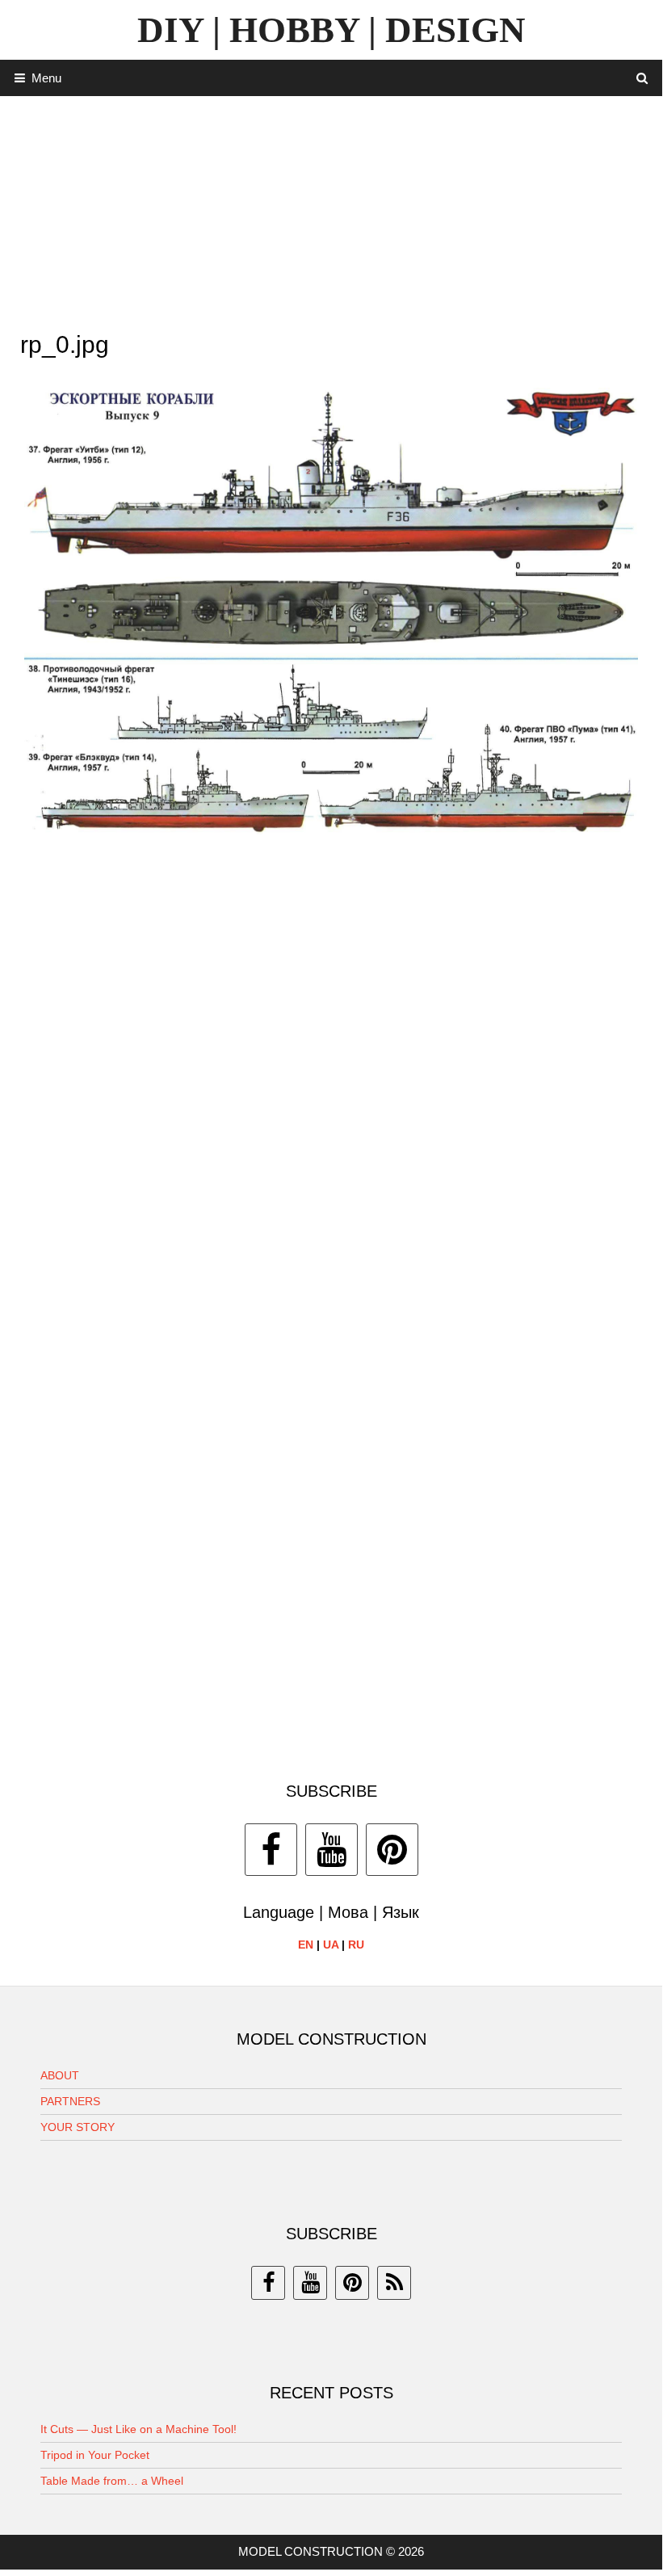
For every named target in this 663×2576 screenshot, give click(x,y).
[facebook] (268, 2283)
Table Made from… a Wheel (112, 2481)
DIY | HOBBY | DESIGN (331, 30)
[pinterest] (352, 2283)
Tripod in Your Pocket (95, 2455)
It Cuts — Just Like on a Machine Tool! (138, 2429)
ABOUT (60, 2075)
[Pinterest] (392, 1850)
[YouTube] (331, 1850)
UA (331, 1945)
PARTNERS (70, 2101)
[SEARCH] (642, 78)
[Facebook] (271, 1850)
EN (306, 1945)
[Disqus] (331, 1085)
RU (356, 1945)
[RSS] (394, 2283)
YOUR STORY (78, 2127)
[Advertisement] (331, 209)
